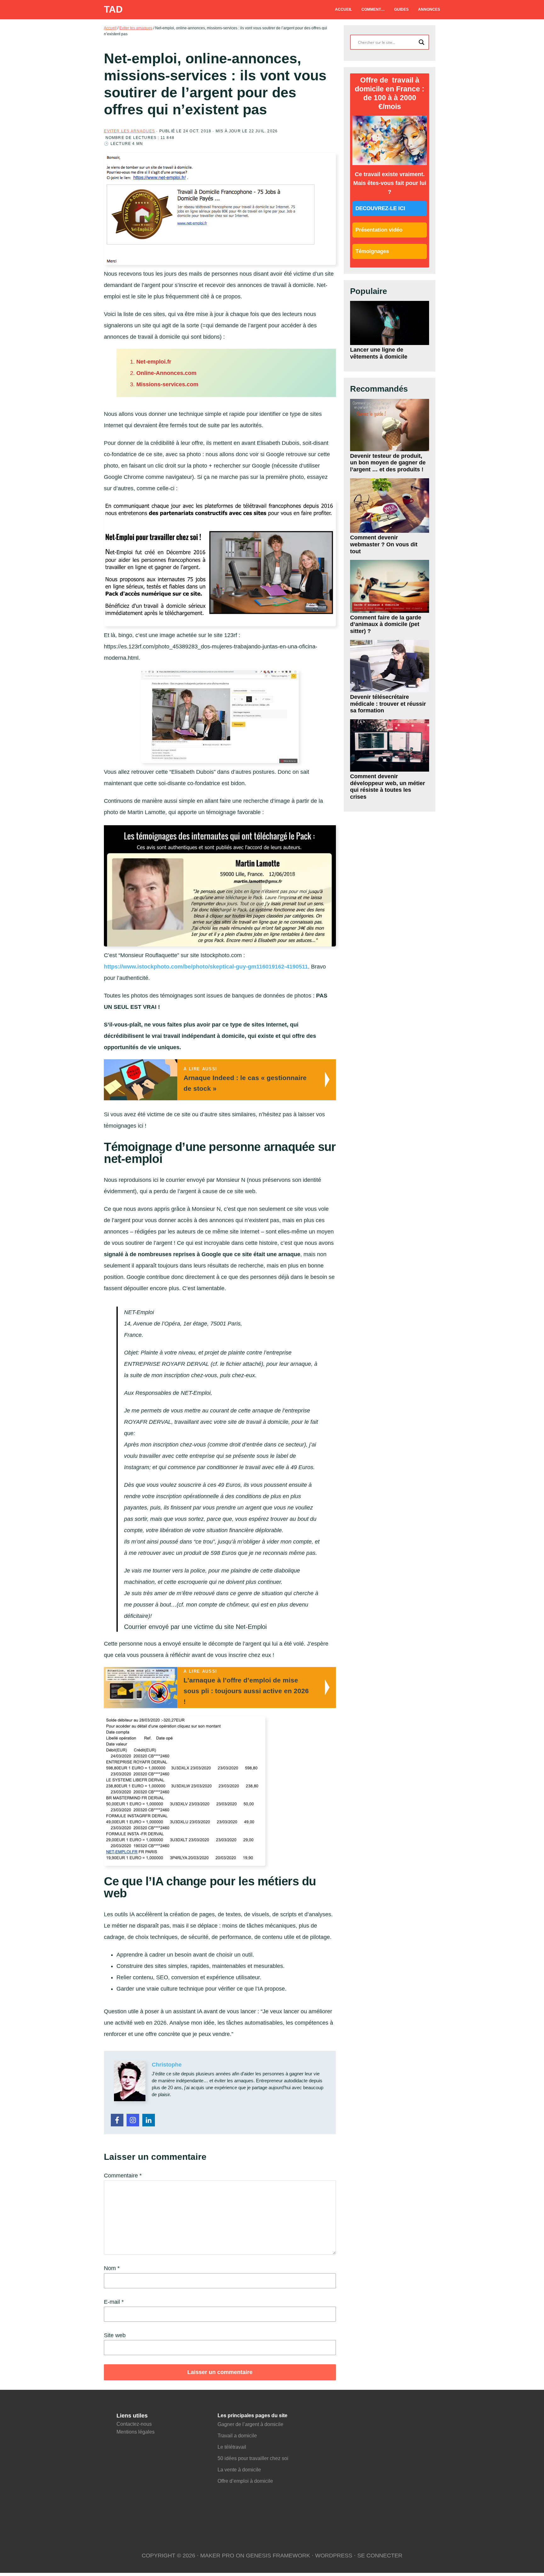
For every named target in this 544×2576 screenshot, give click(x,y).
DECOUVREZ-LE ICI (380, 208)
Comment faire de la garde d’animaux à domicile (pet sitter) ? (386, 624)
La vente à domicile (240, 2470)
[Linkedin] (149, 2120)
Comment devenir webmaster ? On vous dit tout (384, 544)
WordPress (334, 2556)
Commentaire (123, 2176)
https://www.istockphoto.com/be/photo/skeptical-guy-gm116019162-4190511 (206, 967)
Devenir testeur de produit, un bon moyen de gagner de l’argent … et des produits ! (388, 463)
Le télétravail (232, 2447)
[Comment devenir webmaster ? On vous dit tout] (389, 506)
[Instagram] (133, 2120)
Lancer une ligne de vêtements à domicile (379, 353)
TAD (113, 9)
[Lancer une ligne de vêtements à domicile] (389, 323)
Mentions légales (136, 2432)
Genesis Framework (278, 2556)
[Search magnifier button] (422, 42)
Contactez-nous (134, 2424)
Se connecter (380, 2556)
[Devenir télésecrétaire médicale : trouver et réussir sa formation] (389, 666)
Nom (112, 2268)
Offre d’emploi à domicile (245, 2481)
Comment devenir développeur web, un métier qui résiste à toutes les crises (388, 787)
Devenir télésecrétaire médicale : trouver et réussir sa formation (388, 704)
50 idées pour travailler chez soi (253, 2458)
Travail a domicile (237, 2436)
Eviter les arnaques (129, 131)
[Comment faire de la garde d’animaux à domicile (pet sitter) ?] (389, 586)
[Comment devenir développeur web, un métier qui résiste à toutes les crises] (389, 745)
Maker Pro (217, 2556)
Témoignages (372, 251)
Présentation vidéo (379, 230)
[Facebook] (117, 2120)
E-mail (114, 2302)
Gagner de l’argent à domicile (250, 2424)
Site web (115, 2335)
